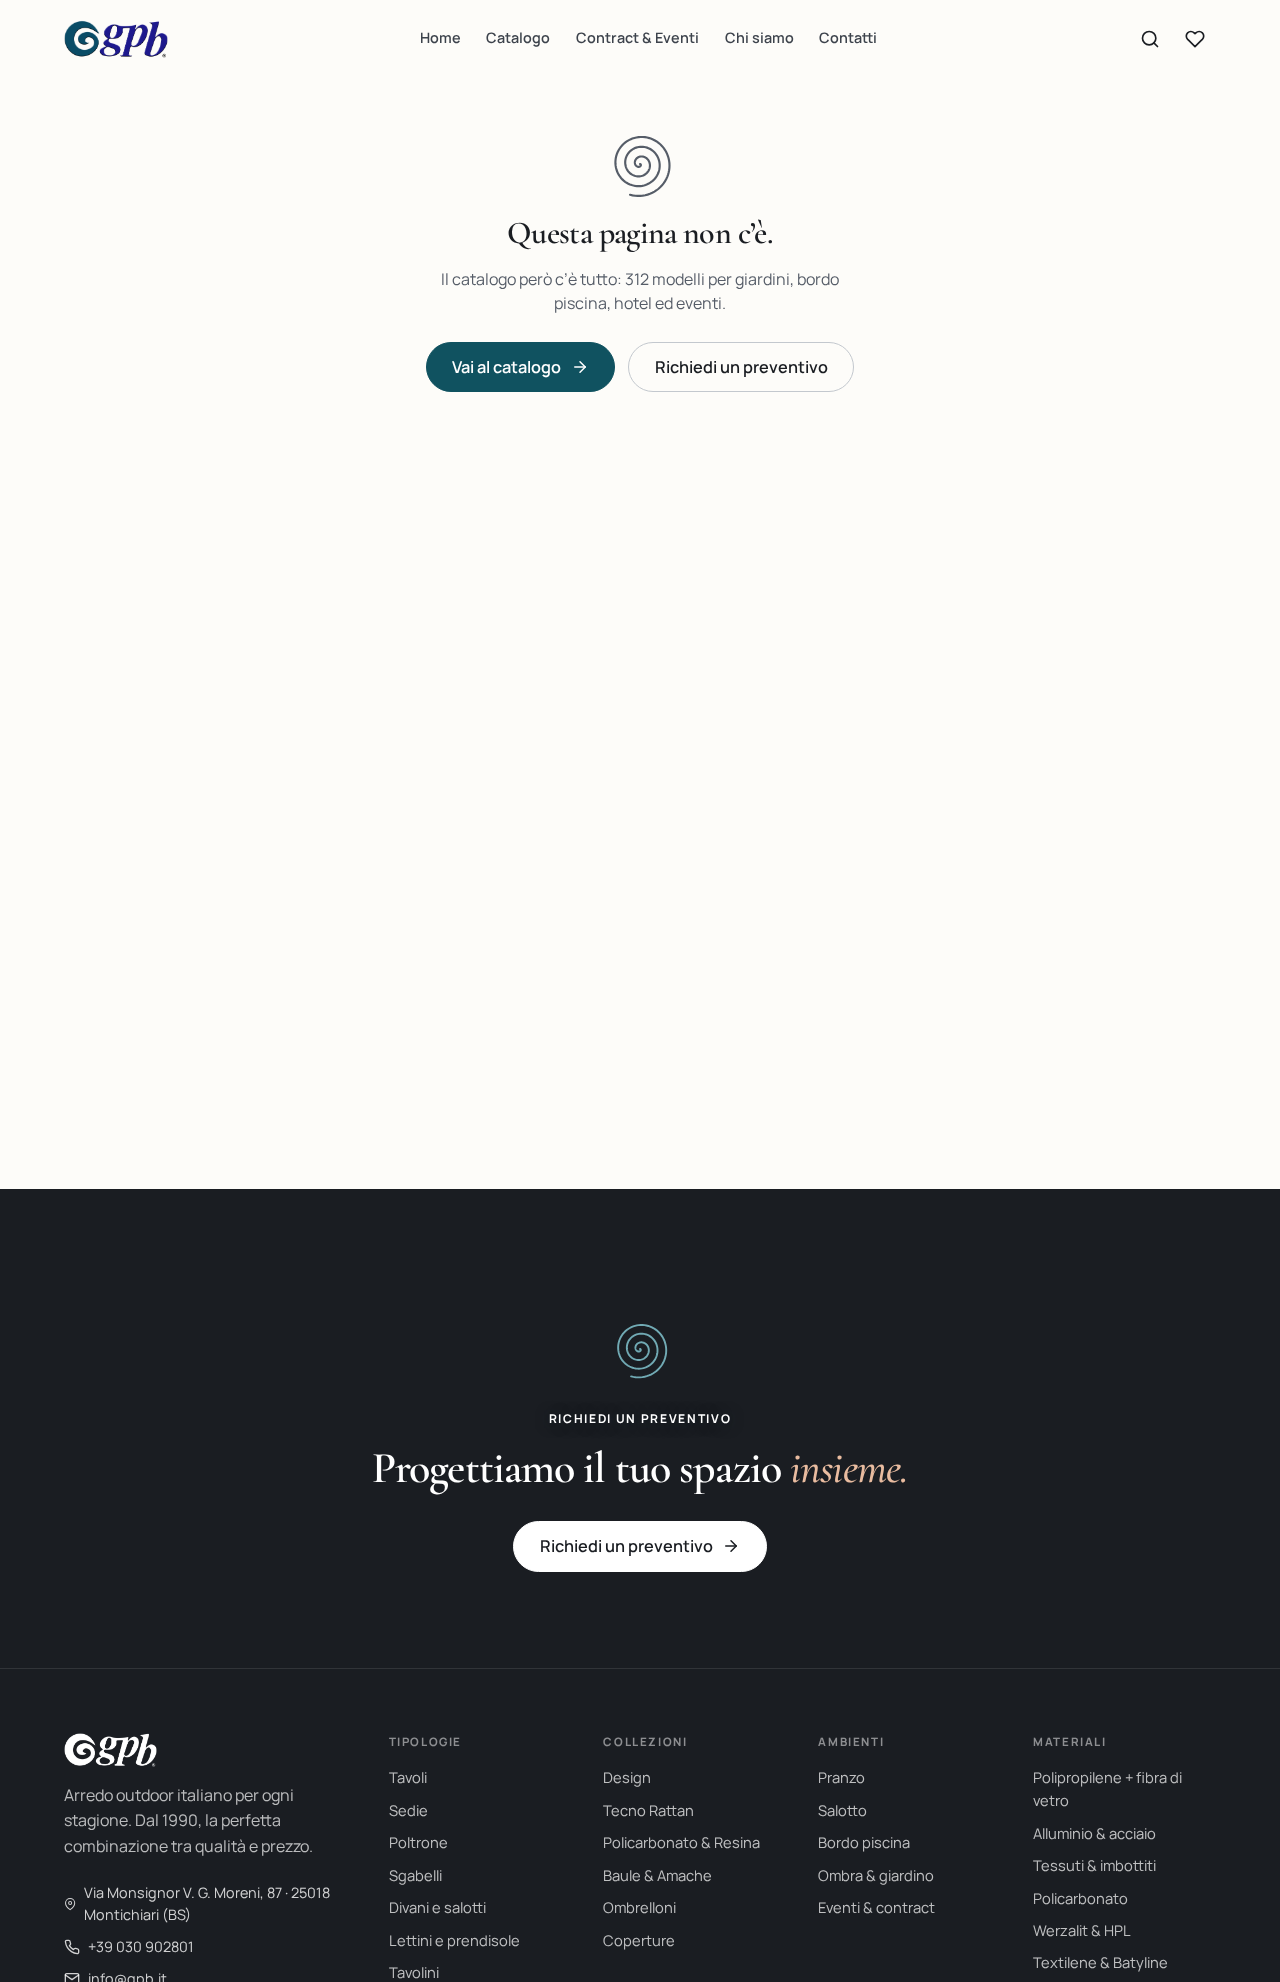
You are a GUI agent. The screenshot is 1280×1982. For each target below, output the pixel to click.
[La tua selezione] (1195, 39)
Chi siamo (759, 37)
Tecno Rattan (648, 1810)
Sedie (408, 1810)
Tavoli (408, 1777)
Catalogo (518, 37)
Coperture (639, 1940)
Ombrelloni (639, 1907)
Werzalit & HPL (1082, 1930)
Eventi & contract (876, 1907)
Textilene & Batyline (1100, 1962)
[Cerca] (1150, 39)
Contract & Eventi (637, 37)
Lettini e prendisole (454, 1940)
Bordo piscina (864, 1842)
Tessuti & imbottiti (1094, 1865)
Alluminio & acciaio (1094, 1833)
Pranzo (841, 1777)
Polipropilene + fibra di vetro (1107, 1788)
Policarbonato (1080, 1898)
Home (440, 37)
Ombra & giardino (876, 1875)
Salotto (842, 1810)
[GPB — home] (116, 39)
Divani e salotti (437, 1907)
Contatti (848, 37)
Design (627, 1777)
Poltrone (418, 1842)
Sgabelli (415, 1875)
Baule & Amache (657, 1875)
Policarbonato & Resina (681, 1842)
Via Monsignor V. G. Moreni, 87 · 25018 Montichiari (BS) (207, 1903)
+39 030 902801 (141, 1946)
